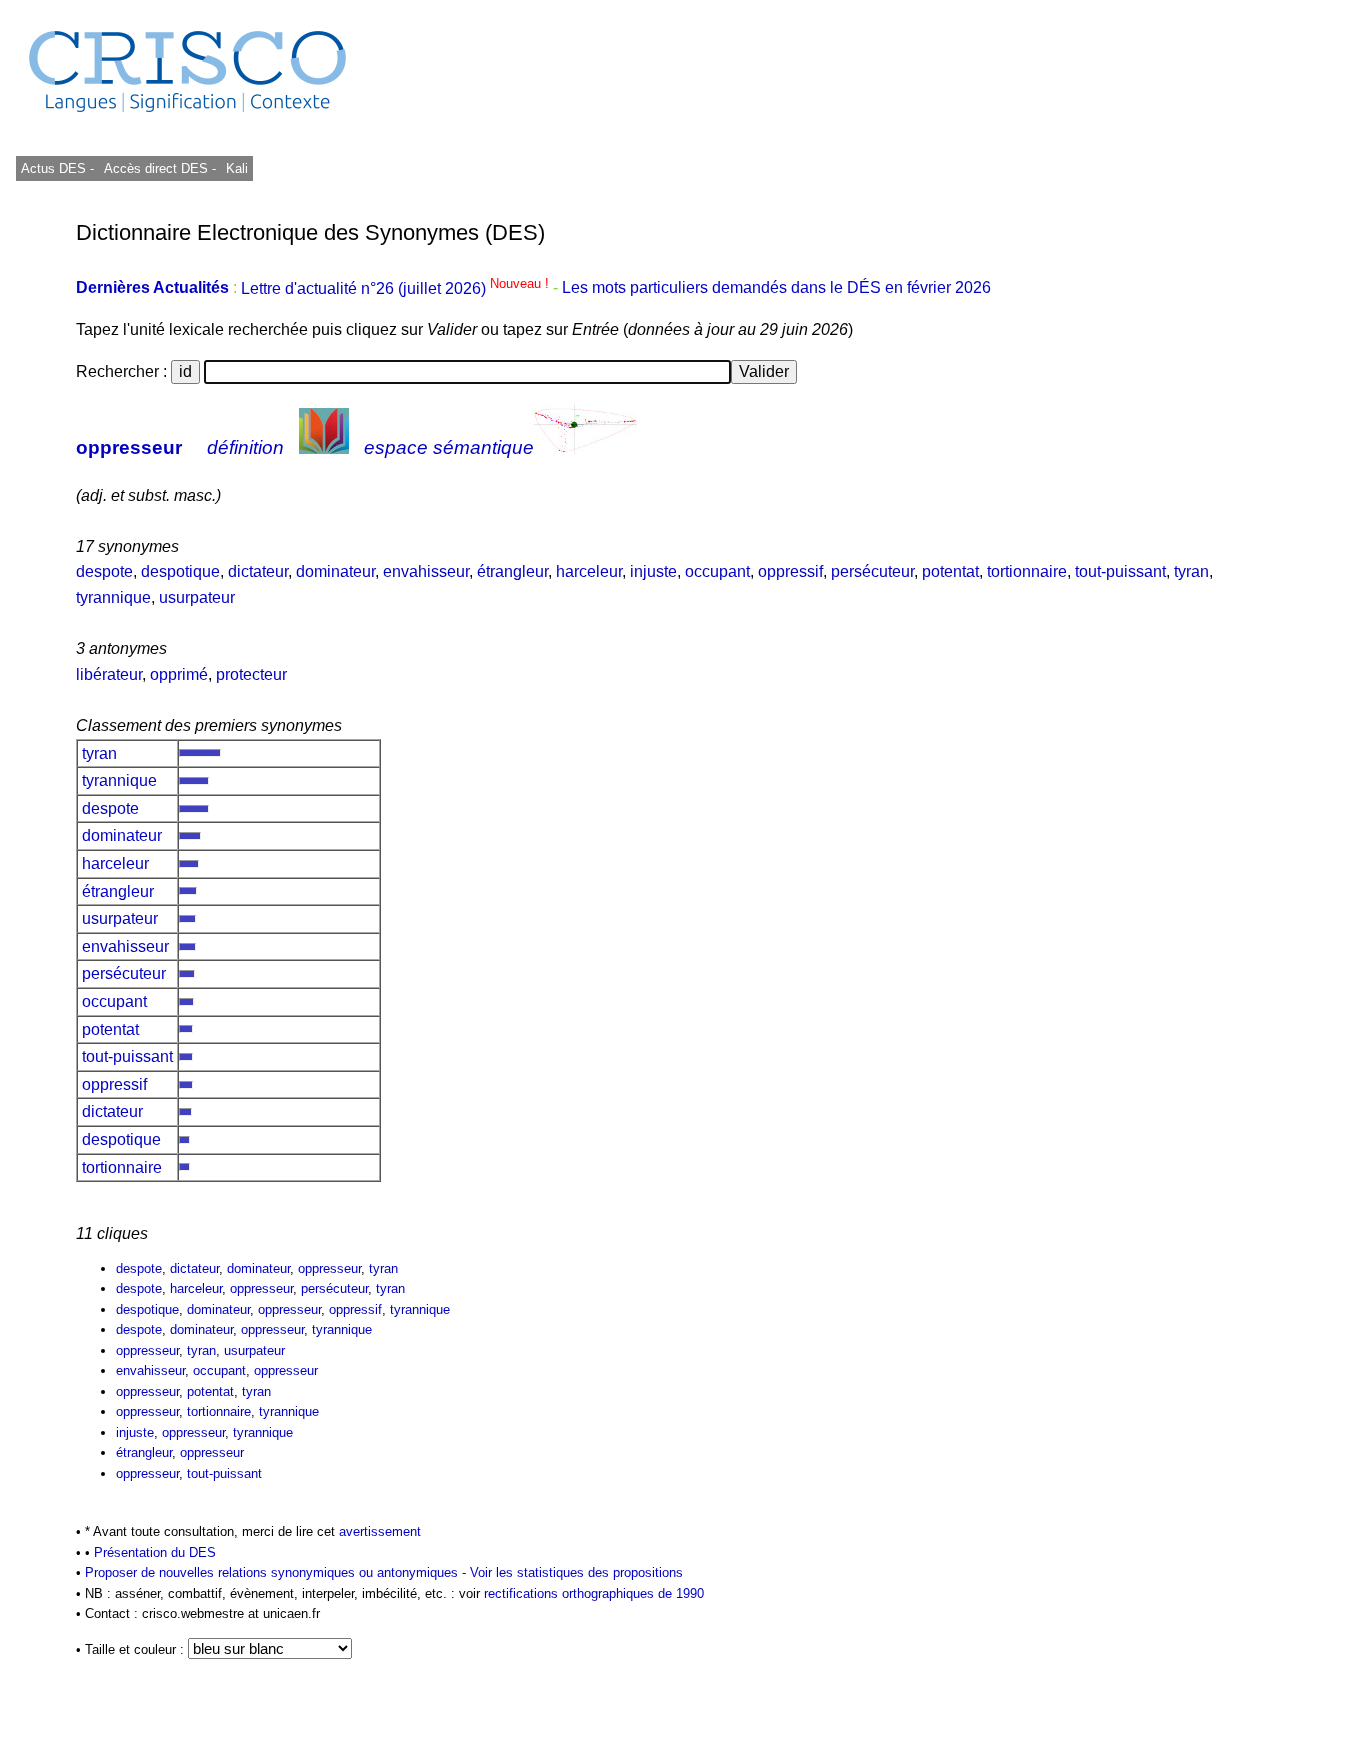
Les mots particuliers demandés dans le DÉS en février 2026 (776, 288)
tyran (1191, 571)
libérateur (109, 674)
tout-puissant (1120, 571)
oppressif (790, 571)
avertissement (380, 1531)
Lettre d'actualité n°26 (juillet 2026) (397, 288)
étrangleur (512, 571)
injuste (653, 571)
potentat (950, 571)
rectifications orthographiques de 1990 (594, 1593)
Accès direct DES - (160, 168)
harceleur (589, 571)
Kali (237, 168)
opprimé (179, 674)
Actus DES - (57, 168)
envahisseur (426, 571)
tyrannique (113, 597)
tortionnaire (1027, 571)
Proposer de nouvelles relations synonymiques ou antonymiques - (277, 1572)
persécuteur (872, 571)
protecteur (251, 674)
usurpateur (197, 597)
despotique (180, 571)
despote (104, 571)
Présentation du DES (155, 1552)
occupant (717, 571)
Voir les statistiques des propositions (576, 1572)
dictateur (258, 571)
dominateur (335, 571)
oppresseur (129, 447)
